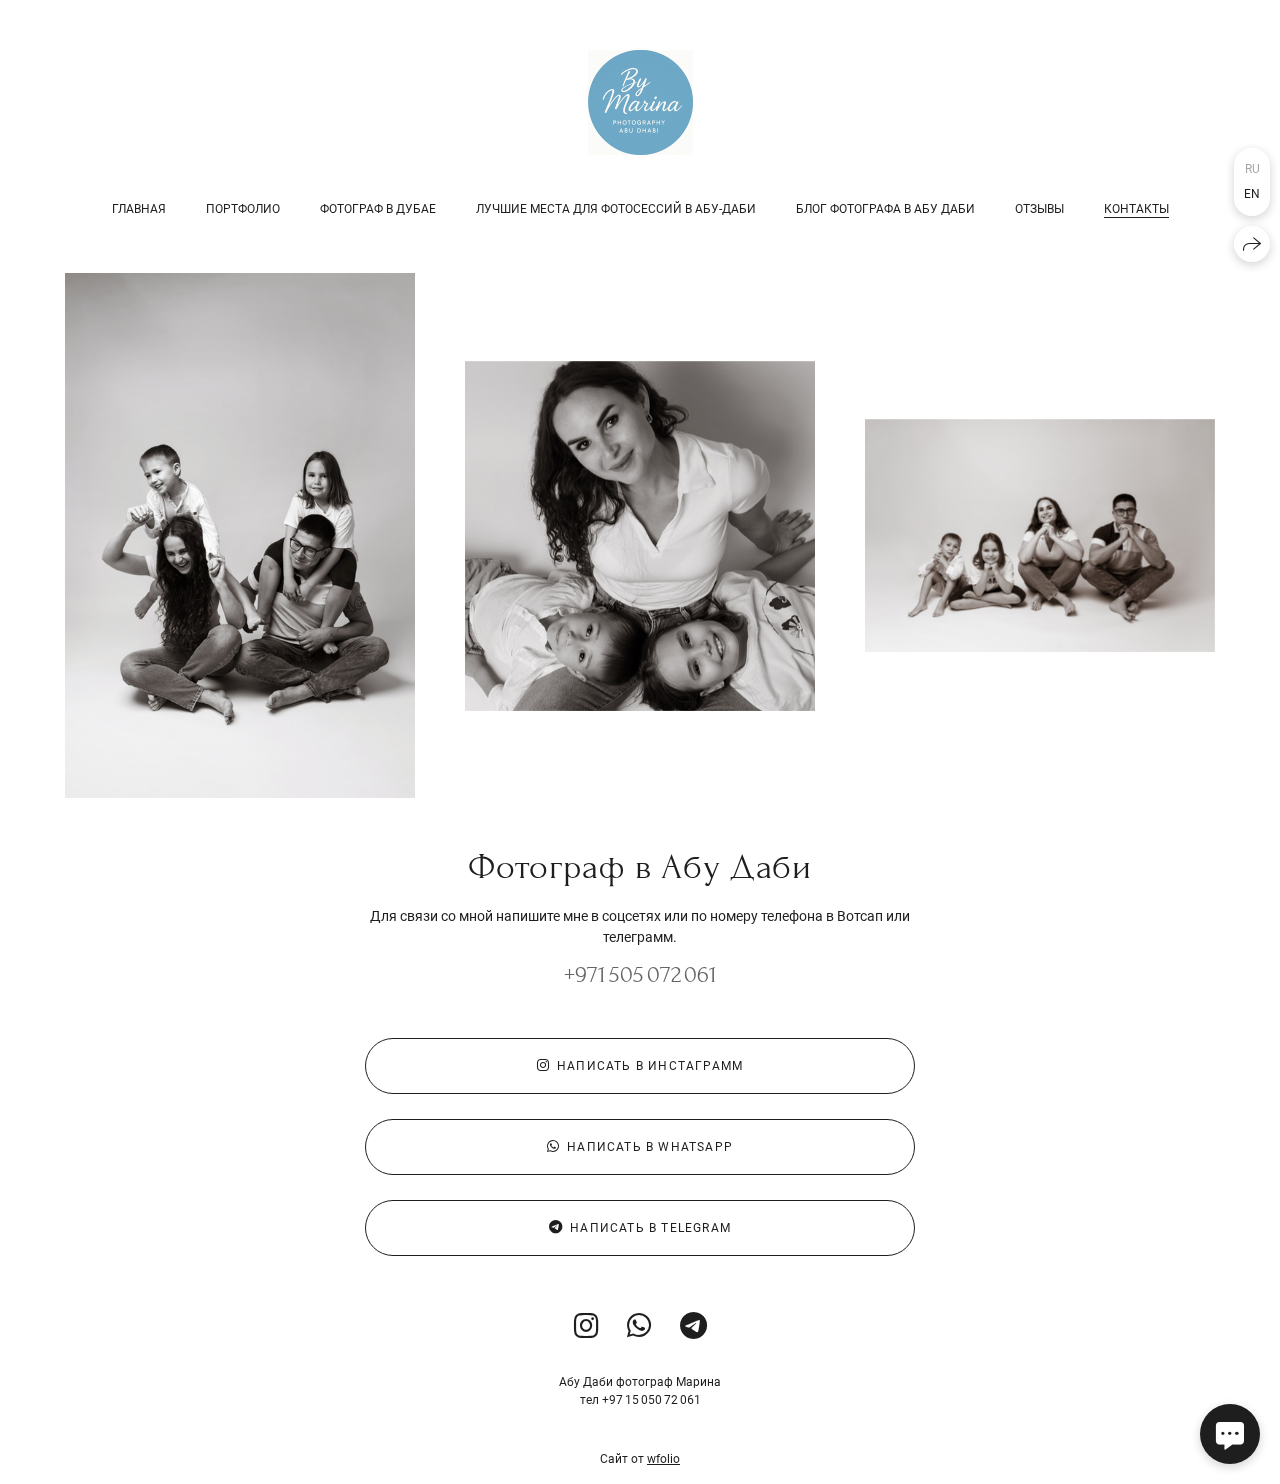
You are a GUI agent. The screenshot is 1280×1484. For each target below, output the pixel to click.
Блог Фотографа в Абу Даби (885, 209)
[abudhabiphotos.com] (640, 102)
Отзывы (1039, 209)
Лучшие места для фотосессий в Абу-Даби (616, 209)
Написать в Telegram (650, 1228)
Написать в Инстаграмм (650, 1066)
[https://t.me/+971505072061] (693, 1326)
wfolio (663, 1459)
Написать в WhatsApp (650, 1147)
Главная (139, 209)
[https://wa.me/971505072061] (639, 1326)
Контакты (1136, 209)
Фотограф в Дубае (378, 209)
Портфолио (243, 209)
